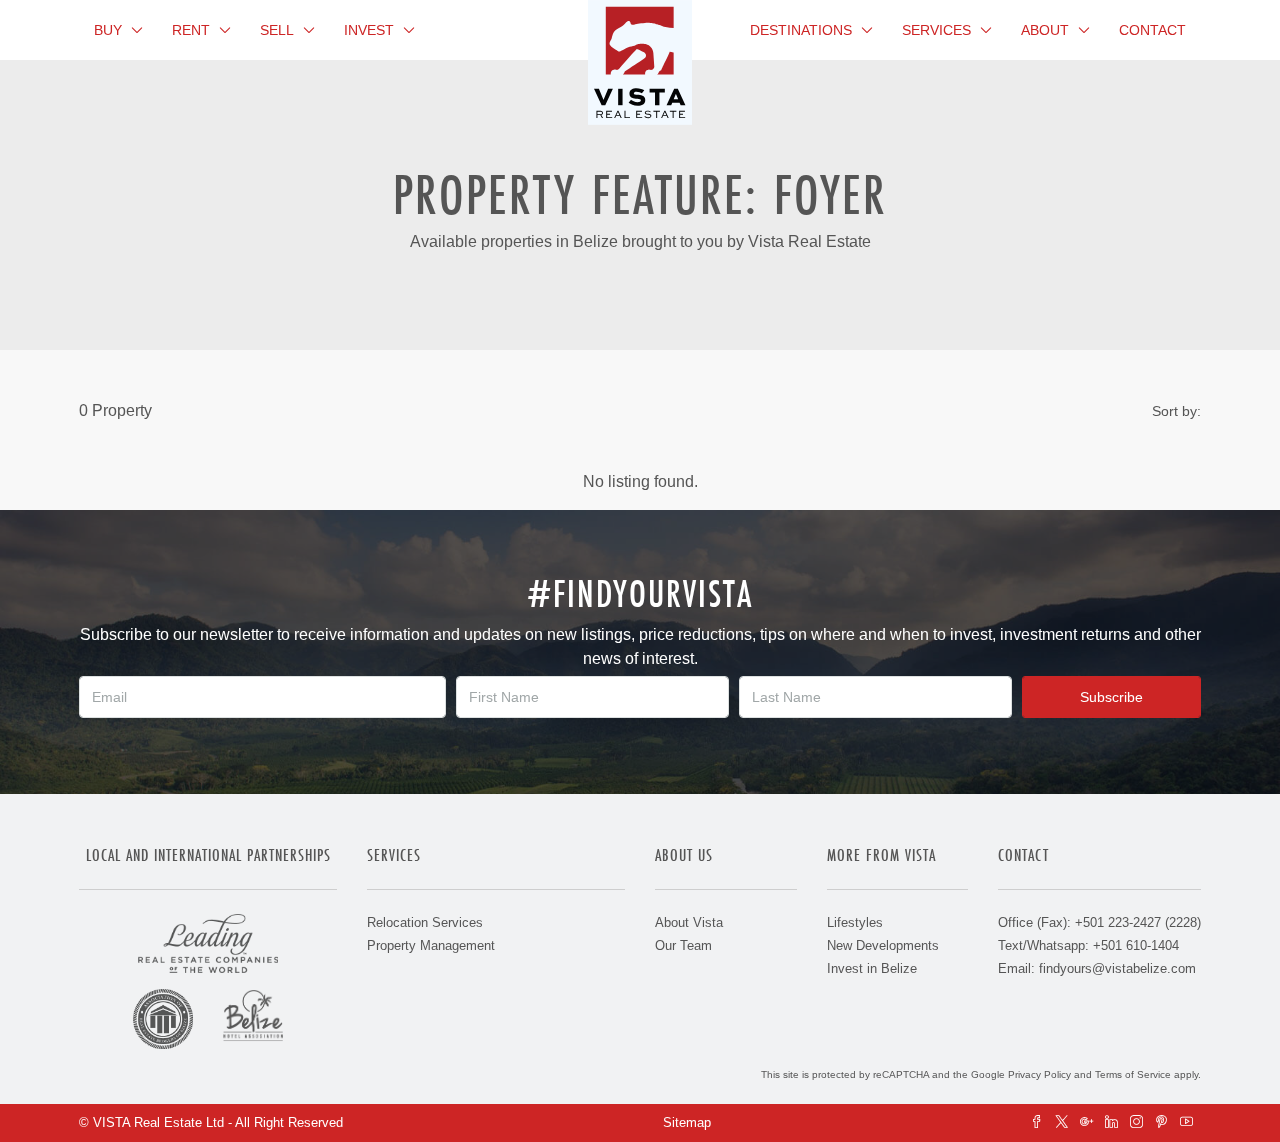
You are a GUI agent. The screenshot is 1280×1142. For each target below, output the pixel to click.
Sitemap (687, 1122)
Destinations (801, 30)
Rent (191, 30)
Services (936, 30)
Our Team (683, 945)
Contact (1152, 30)
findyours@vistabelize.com (1117, 968)
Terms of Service (1133, 1074)
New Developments (883, 945)
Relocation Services (425, 922)
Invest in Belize (872, 968)
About (1045, 30)
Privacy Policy (1039, 1074)
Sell (277, 30)
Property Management (431, 945)
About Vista (689, 922)
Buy (108, 30)
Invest (369, 30)
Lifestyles (855, 922)
